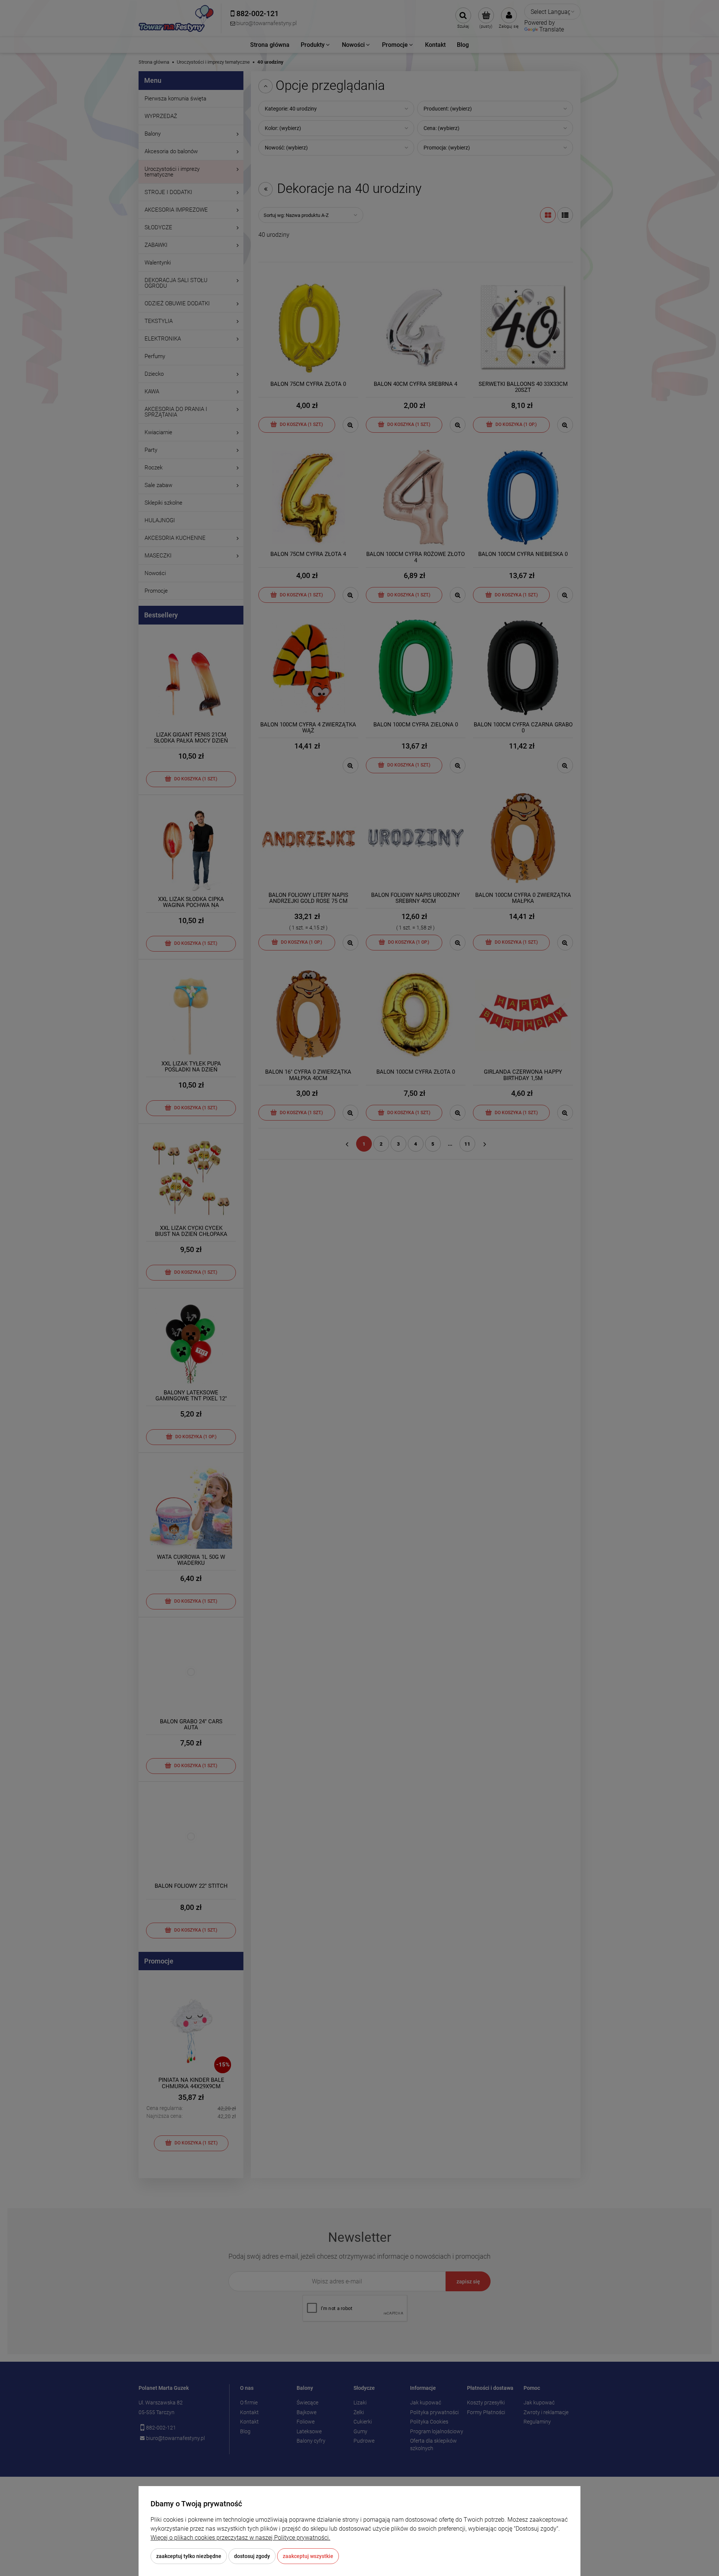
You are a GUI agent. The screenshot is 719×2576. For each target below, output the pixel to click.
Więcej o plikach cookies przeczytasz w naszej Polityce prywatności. (240, 2538)
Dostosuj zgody (252, 2556)
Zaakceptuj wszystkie (308, 2556)
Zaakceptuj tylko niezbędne (189, 2556)
